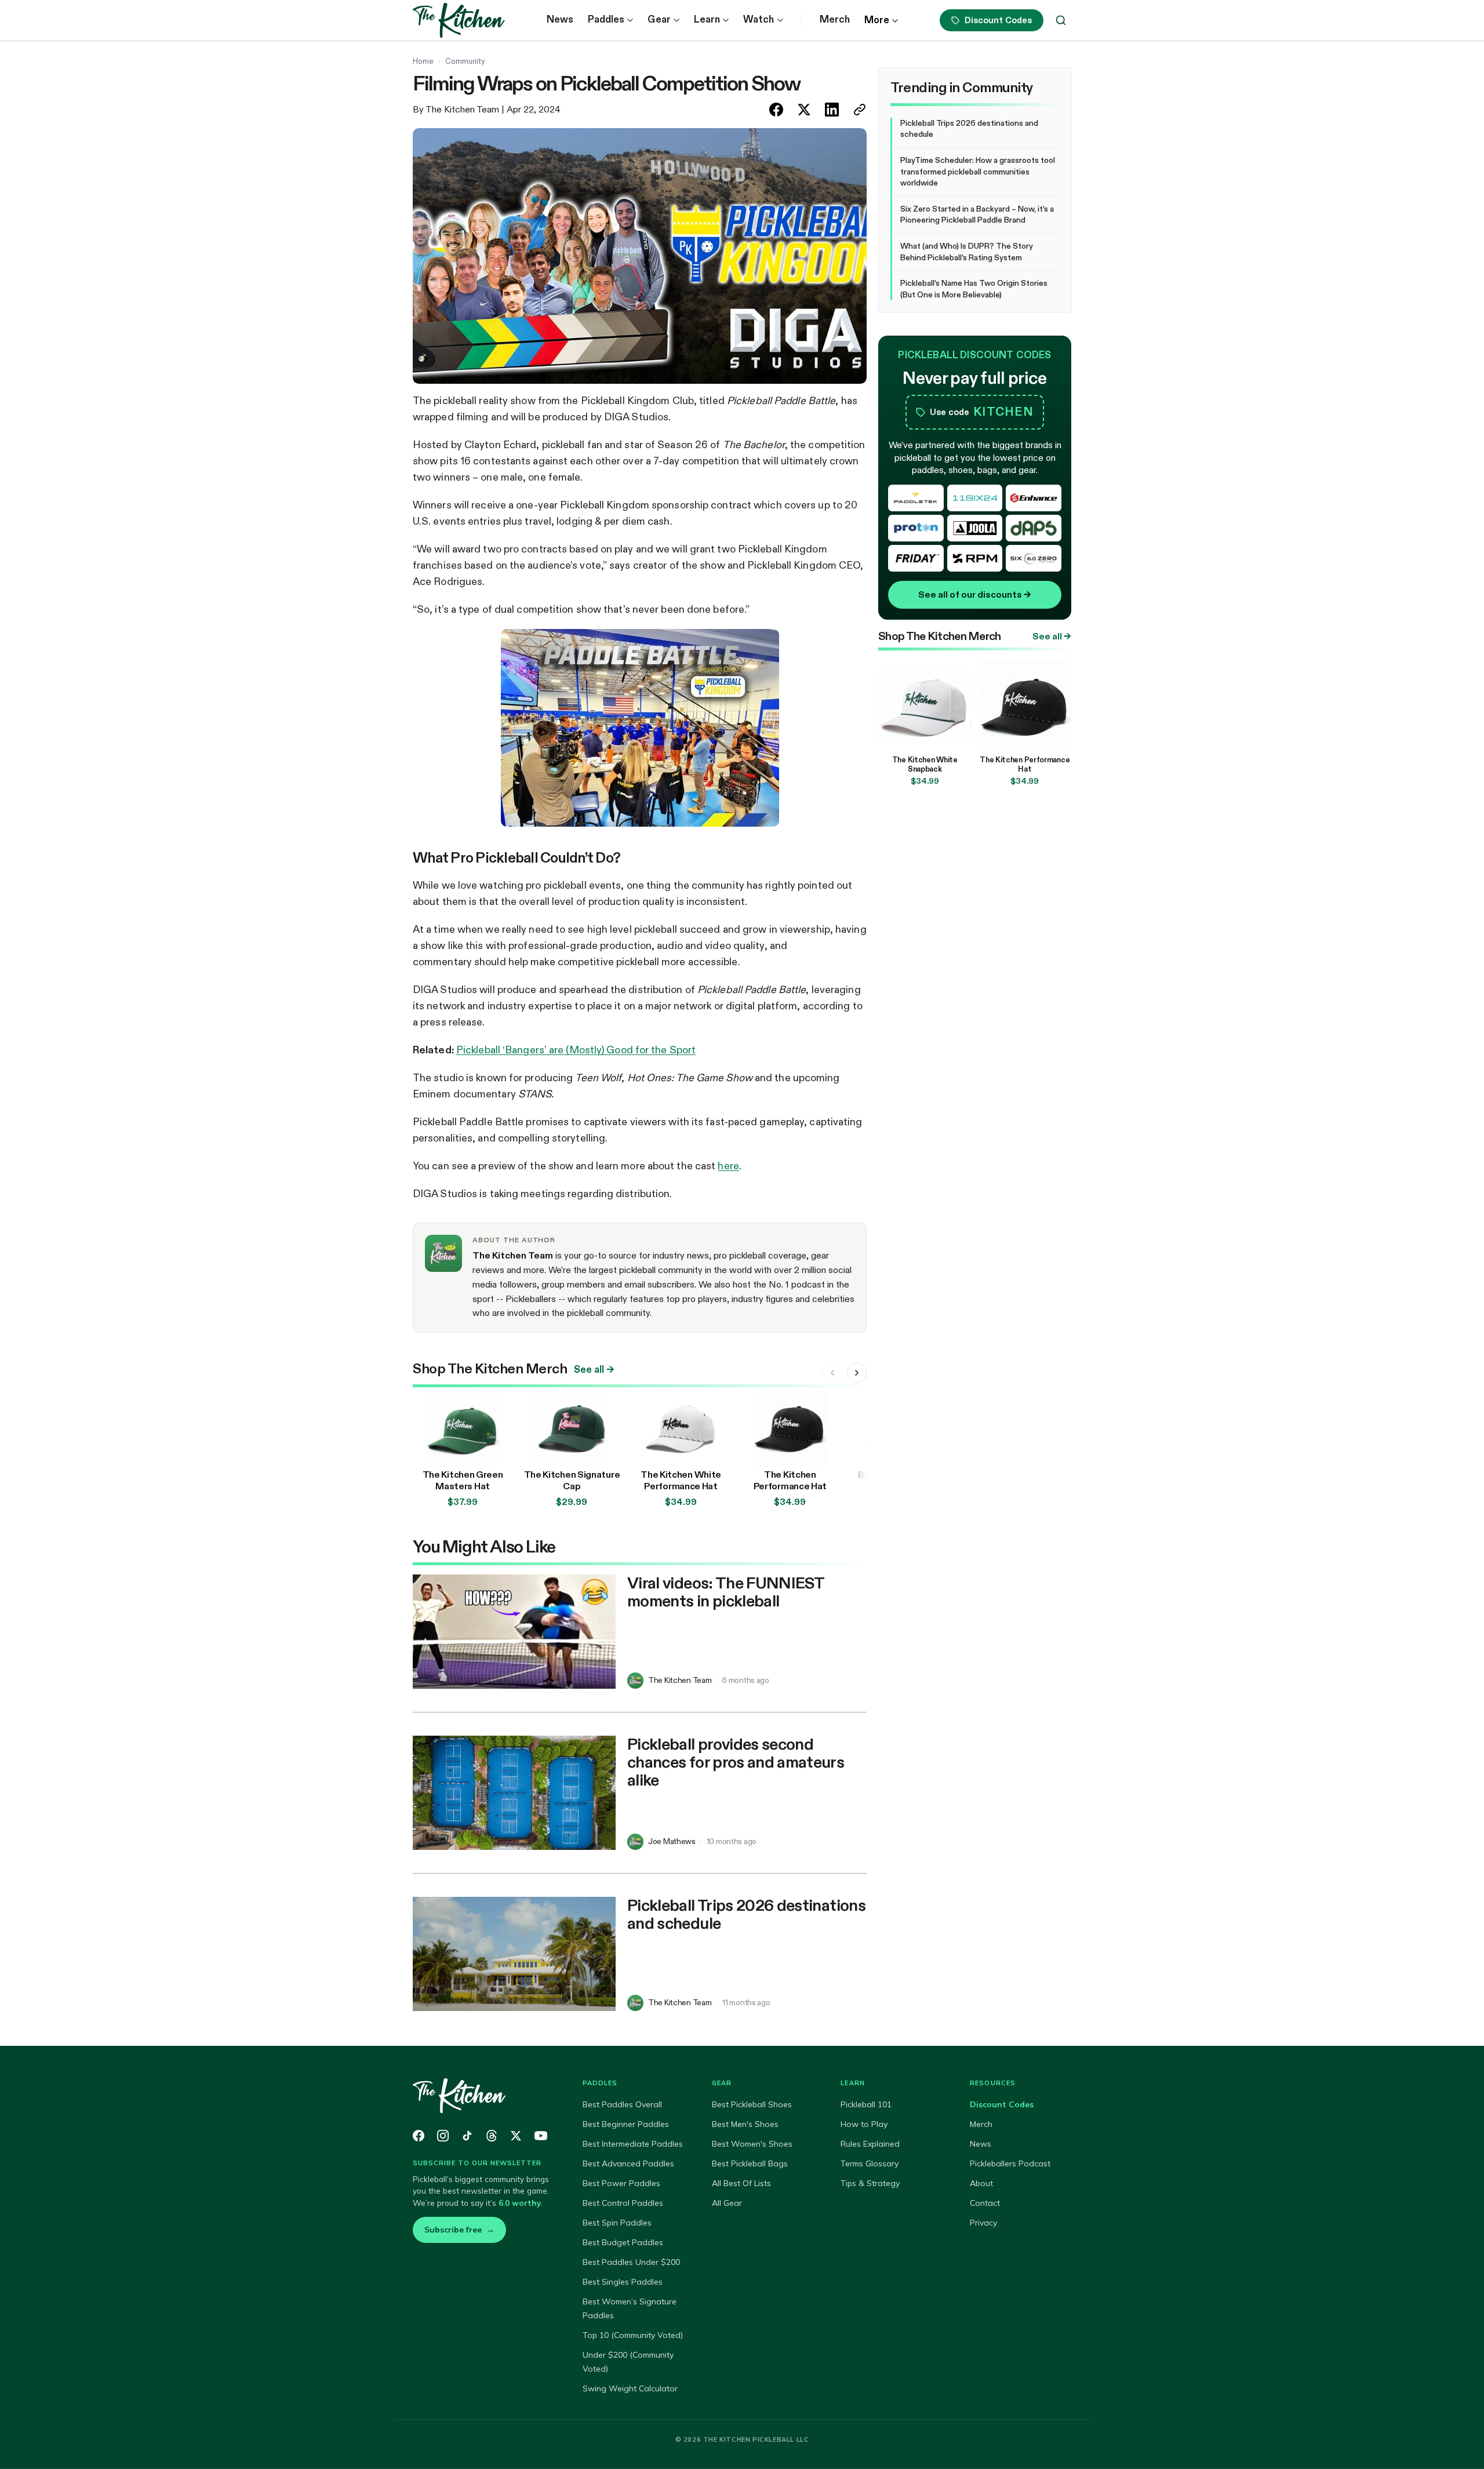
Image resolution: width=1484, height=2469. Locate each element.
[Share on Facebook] (776, 110)
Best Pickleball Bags (750, 2163)
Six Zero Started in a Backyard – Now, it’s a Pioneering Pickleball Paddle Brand (977, 214)
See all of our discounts (975, 594)
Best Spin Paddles (617, 2223)
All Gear (727, 2203)
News (560, 19)
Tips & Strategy (870, 2183)
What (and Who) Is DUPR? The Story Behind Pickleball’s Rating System (967, 252)
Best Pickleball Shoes (752, 2104)
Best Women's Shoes (752, 2144)
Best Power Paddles (621, 2183)
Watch (759, 19)
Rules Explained (870, 2144)
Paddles (606, 19)
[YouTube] (541, 2136)
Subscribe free (459, 2230)
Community (465, 61)
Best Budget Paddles (623, 2242)
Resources (993, 2083)
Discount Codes (998, 20)
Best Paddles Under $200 (631, 2262)
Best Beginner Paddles (626, 2124)
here (728, 1166)
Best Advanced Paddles (628, 2163)
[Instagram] (443, 2136)
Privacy (983, 2223)
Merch (835, 19)
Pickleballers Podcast (1010, 2163)
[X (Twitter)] (516, 2136)
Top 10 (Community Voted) (633, 2335)
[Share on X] (804, 110)
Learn (707, 19)
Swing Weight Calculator (630, 2388)
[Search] (1061, 20)
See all (594, 1370)
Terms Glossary (870, 2163)
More (877, 20)
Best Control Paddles (623, 2203)
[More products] (857, 1373)
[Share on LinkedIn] (832, 110)
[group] (640, 1451)
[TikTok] (467, 2136)
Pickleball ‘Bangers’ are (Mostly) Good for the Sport (576, 1050)
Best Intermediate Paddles (633, 2144)
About (981, 2183)
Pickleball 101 (866, 2104)
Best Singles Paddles (623, 2282)
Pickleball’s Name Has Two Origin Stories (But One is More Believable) (974, 289)
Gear (659, 19)
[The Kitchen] (484, 2096)
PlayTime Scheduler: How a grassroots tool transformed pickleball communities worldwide (978, 171)
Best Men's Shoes (745, 2124)
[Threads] (492, 2136)
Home (423, 61)
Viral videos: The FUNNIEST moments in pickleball (725, 1592)
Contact (985, 2203)
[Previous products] (832, 1373)
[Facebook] (419, 2136)
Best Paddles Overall (622, 2104)
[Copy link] (860, 110)
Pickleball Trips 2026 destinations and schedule (746, 1914)
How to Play (864, 2124)
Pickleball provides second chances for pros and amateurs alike (736, 1762)
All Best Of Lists (741, 2183)
